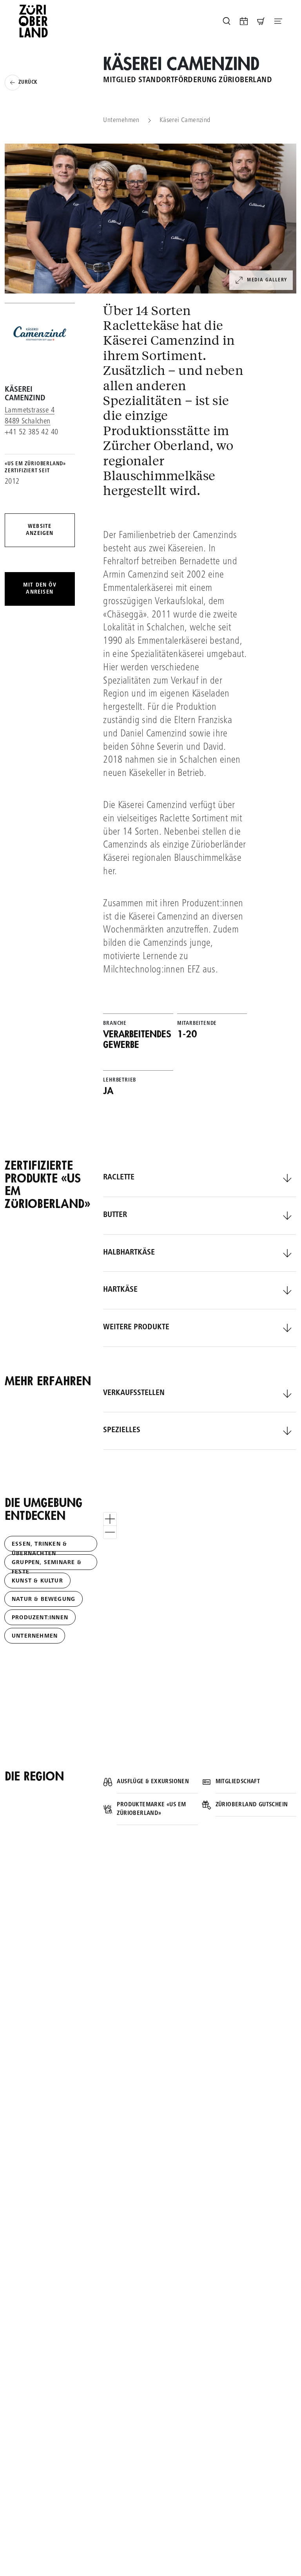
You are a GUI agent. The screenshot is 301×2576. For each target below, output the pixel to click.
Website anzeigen (40, 530)
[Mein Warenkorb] (261, 21)
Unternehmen (121, 121)
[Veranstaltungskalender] (244, 21)
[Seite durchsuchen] (227, 21)
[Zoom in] (110, 1519)
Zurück (28, 83)
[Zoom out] (110, 1532)
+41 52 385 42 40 (31, 433)
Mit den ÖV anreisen (40, 589)
